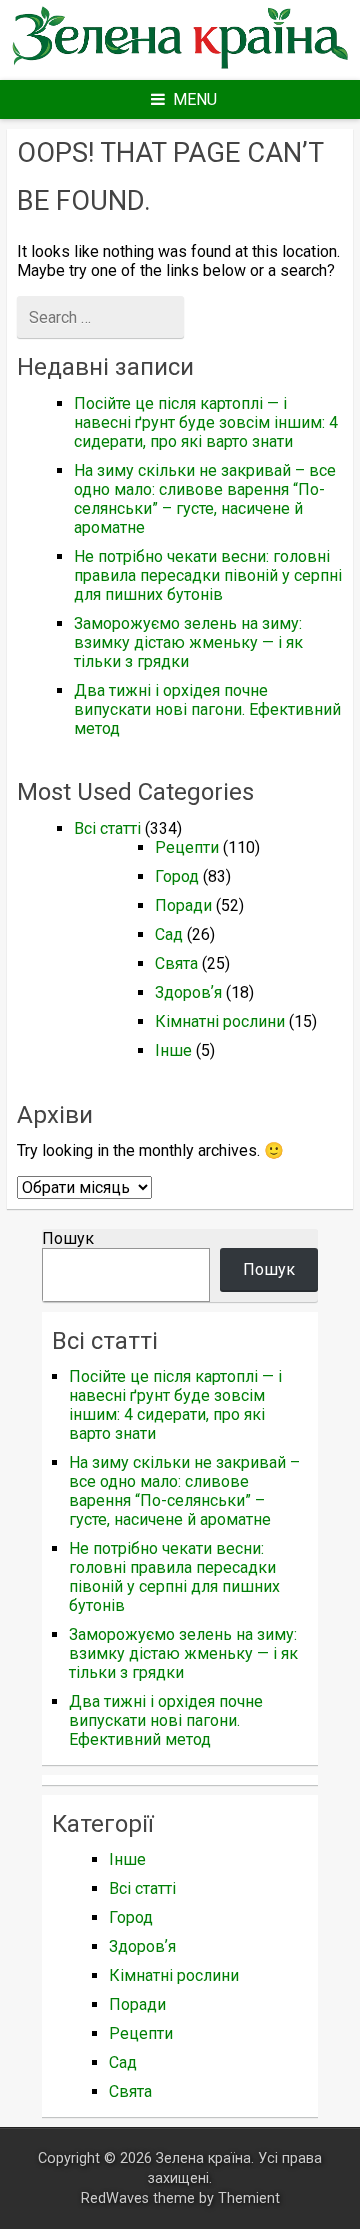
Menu (195, 99)
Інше (173, 1050)
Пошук (68, 1238)
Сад (169, 934)
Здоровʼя (188, 992)
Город (177, 876)
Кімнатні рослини (220, 1021)
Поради (183, 905)
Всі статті (107, 828)
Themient (249, 2198)
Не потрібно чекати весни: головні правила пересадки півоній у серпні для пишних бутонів (208, 575)
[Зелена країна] (180, 66)
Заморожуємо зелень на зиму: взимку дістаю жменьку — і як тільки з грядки (188, 642)
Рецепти (187, 847)
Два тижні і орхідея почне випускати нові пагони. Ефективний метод (207, 709)
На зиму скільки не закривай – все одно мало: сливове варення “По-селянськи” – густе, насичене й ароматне (205, 499)
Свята (176, 963)
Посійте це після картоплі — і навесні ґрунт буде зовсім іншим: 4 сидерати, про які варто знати (206, 422)
